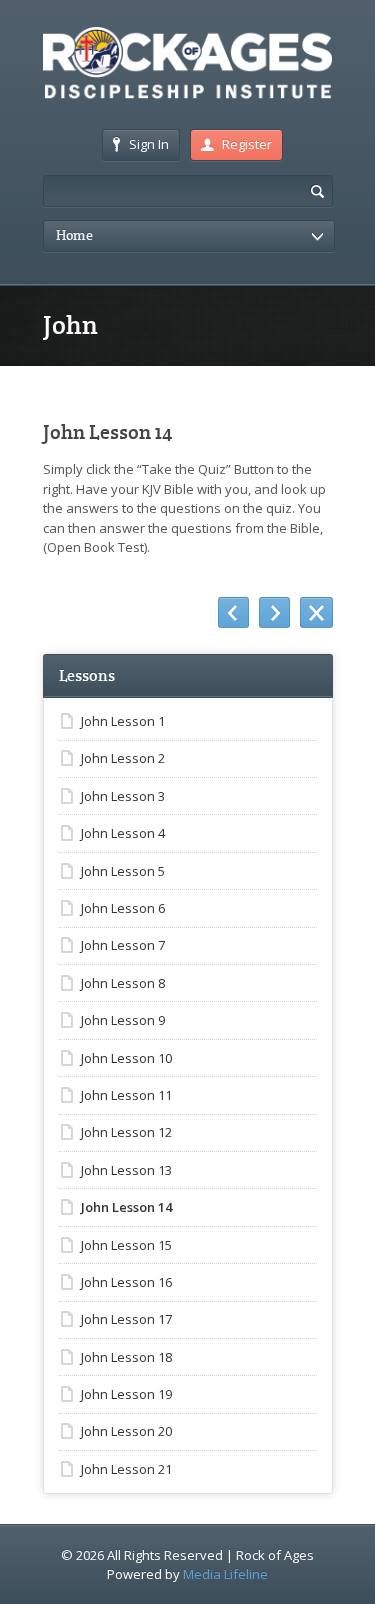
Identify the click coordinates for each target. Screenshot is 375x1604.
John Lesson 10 (126, 1058)
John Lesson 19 (126, 1394)
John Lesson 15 (126, 1245)
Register (247, 144)
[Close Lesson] (316, 613)
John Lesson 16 (126, 1282)
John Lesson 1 (123, 721)
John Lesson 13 (126, 1170)
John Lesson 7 (123, 945)
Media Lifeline (225, 1574)
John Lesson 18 (126, 1357)
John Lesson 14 (126, 1207)
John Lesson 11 (126, 1095)
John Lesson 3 (123, 796)
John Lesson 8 (123, 983)
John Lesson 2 (123, 758)
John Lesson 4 (123, 833)
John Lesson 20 (126, 1431)
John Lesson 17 (126, 1319)
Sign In (149, 144)
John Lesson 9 (123, 1020)
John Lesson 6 (123, 908)
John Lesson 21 (126, 1469)
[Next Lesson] (274, 613)
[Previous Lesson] (233, 613)
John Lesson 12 (126, 1132)
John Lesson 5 (123, 871)
